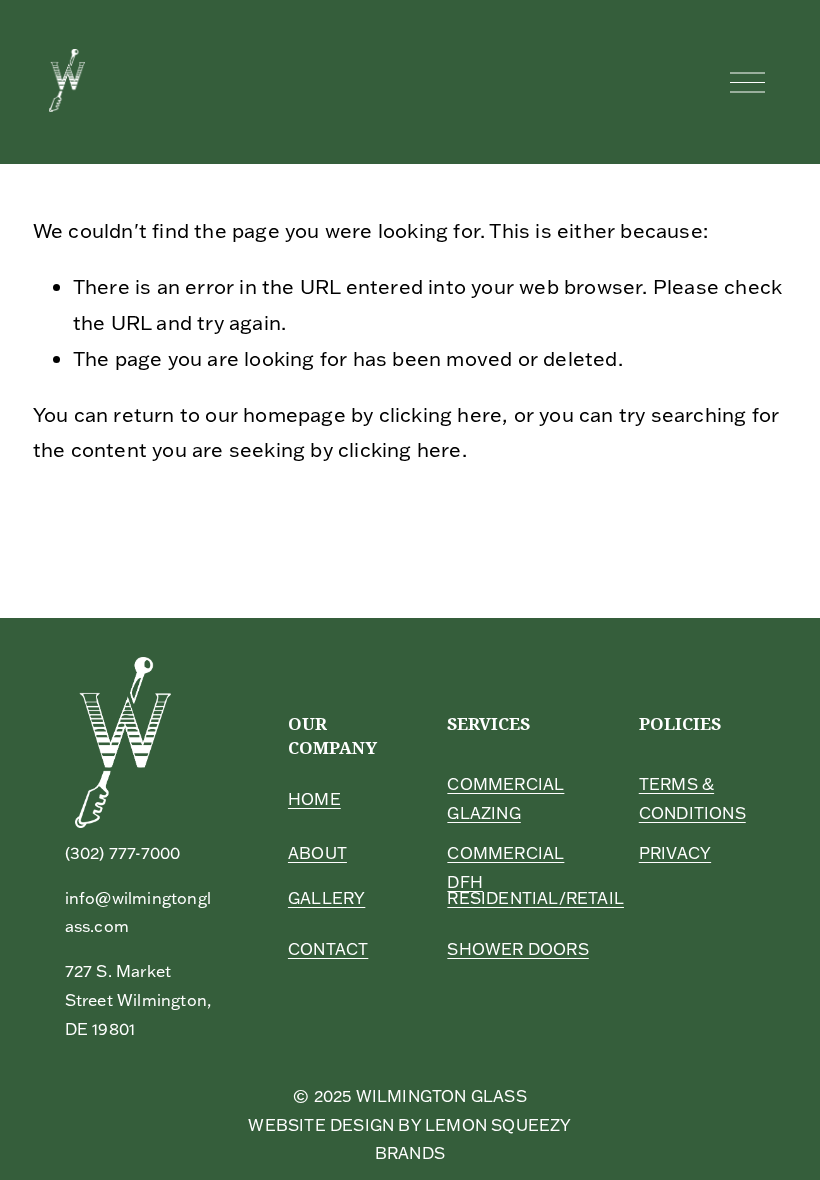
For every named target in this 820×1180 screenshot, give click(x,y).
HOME (314, 799)
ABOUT (317, 853)
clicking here (441, 414)
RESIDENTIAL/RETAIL (535, 898)
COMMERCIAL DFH (505, 867)
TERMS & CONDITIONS (692, 798)
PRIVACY (675, 853)
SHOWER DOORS (517, 949)
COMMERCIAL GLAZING (505, 798)
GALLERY (326, 898)
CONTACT (328, 949)
